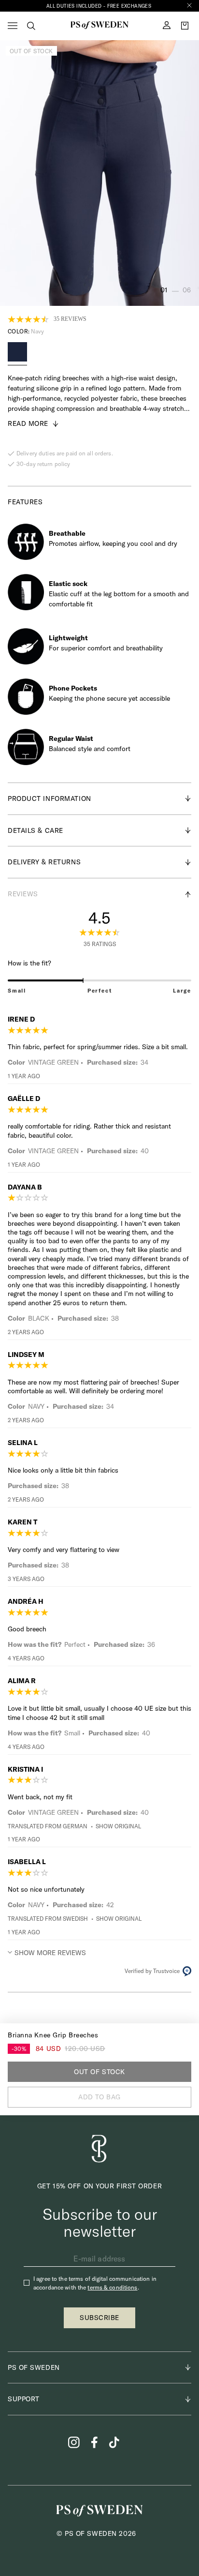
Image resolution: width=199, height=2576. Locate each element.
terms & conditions (112, 2287)
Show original (118, 1826)
